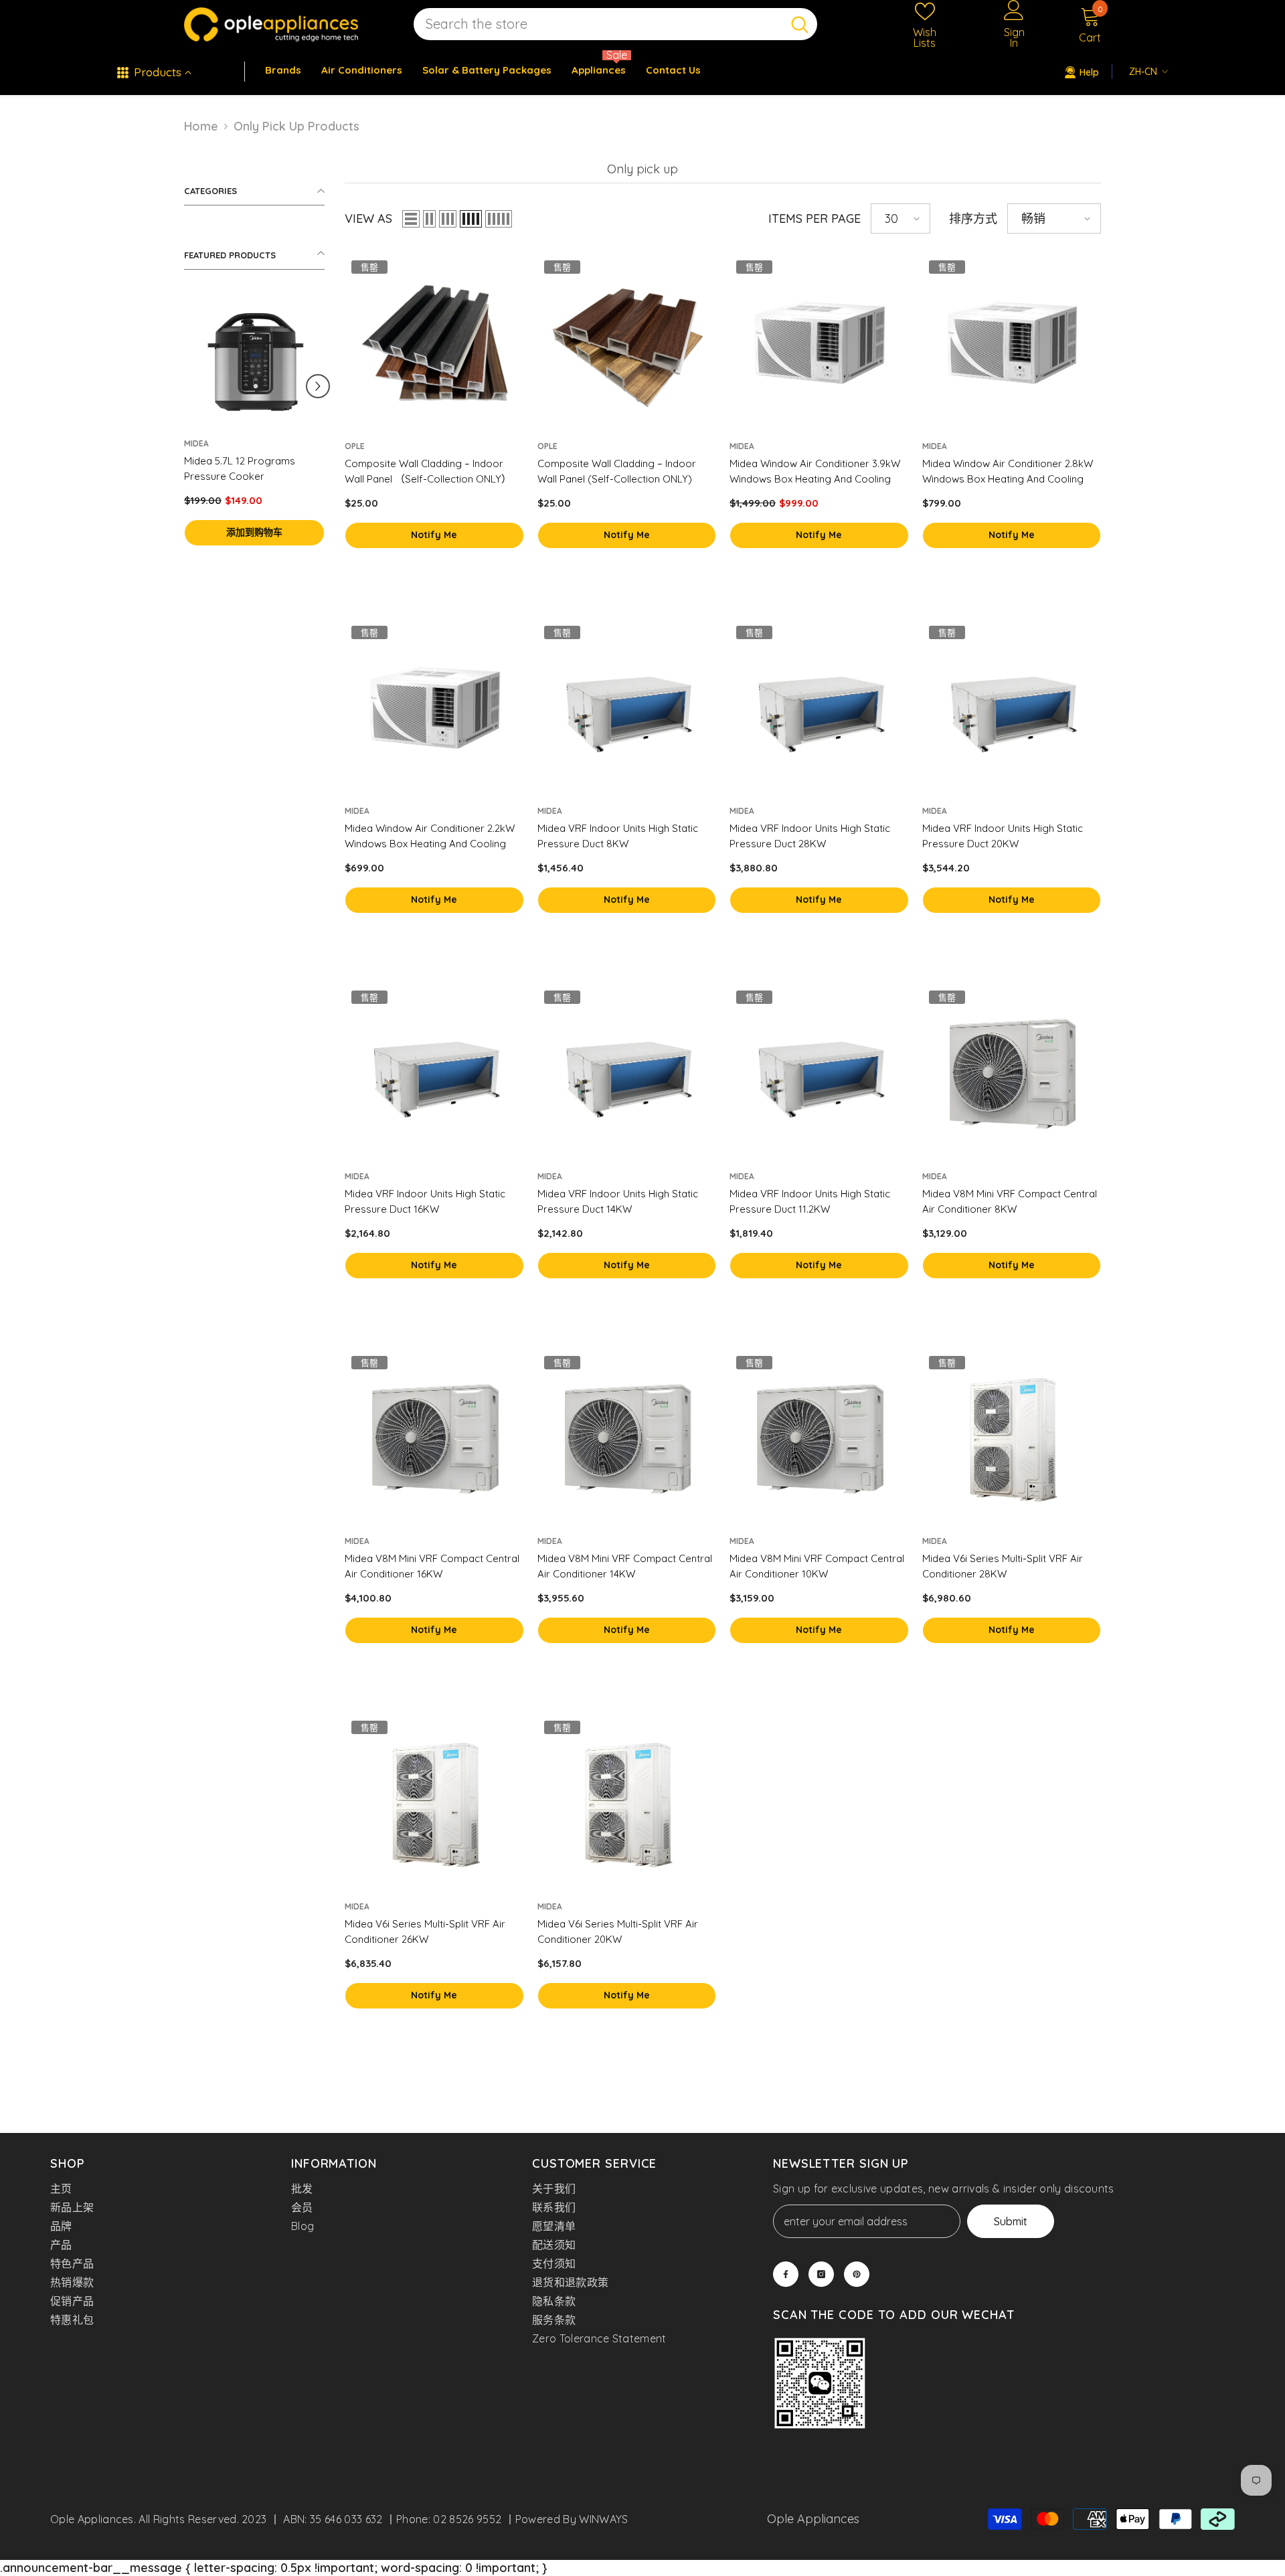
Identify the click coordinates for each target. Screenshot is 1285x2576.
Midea (196, 443)
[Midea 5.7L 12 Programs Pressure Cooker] (254, 360)
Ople (355, 446)
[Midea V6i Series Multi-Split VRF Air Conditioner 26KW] (434, 1804)
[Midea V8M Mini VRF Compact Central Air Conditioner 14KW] (627, 1439)
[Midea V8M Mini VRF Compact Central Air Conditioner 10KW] (819, 1439)
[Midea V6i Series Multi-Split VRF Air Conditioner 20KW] (627, 1804)
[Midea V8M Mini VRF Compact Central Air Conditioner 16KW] (434, 1439)
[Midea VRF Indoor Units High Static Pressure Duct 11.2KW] (819, 1074)
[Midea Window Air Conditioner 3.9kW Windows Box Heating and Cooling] (819, 343)
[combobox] (598, 24)
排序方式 (973, 219)
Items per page (815, 219)
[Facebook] (786, 2274)
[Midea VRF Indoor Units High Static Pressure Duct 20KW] (1012, 709)
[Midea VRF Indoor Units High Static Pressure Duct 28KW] (819, 709)
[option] (254, 433)
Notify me (434, 535)
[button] (318, 386)
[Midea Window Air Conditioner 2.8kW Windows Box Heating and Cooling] (1012, 343)
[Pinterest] (857, 2274)
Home (201, 126)
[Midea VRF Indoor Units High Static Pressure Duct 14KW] (627, 1074)
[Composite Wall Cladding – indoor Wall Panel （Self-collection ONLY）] (434, 343)
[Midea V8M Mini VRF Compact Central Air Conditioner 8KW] (1012, 1074)
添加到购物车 (254, 532)
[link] (820, 2385)
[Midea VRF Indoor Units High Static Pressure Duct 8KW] (627, 709)
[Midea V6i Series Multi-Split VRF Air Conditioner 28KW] (1012, 1439)
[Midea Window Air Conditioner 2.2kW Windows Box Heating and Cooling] (434, 709)
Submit (1011, 2221)
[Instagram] (821, 2274)
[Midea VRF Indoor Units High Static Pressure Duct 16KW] (434, 1074)
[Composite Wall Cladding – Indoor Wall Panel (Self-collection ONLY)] (627, 343)
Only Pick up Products (296, 126)
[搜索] (615, 24)
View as (368, 219)
